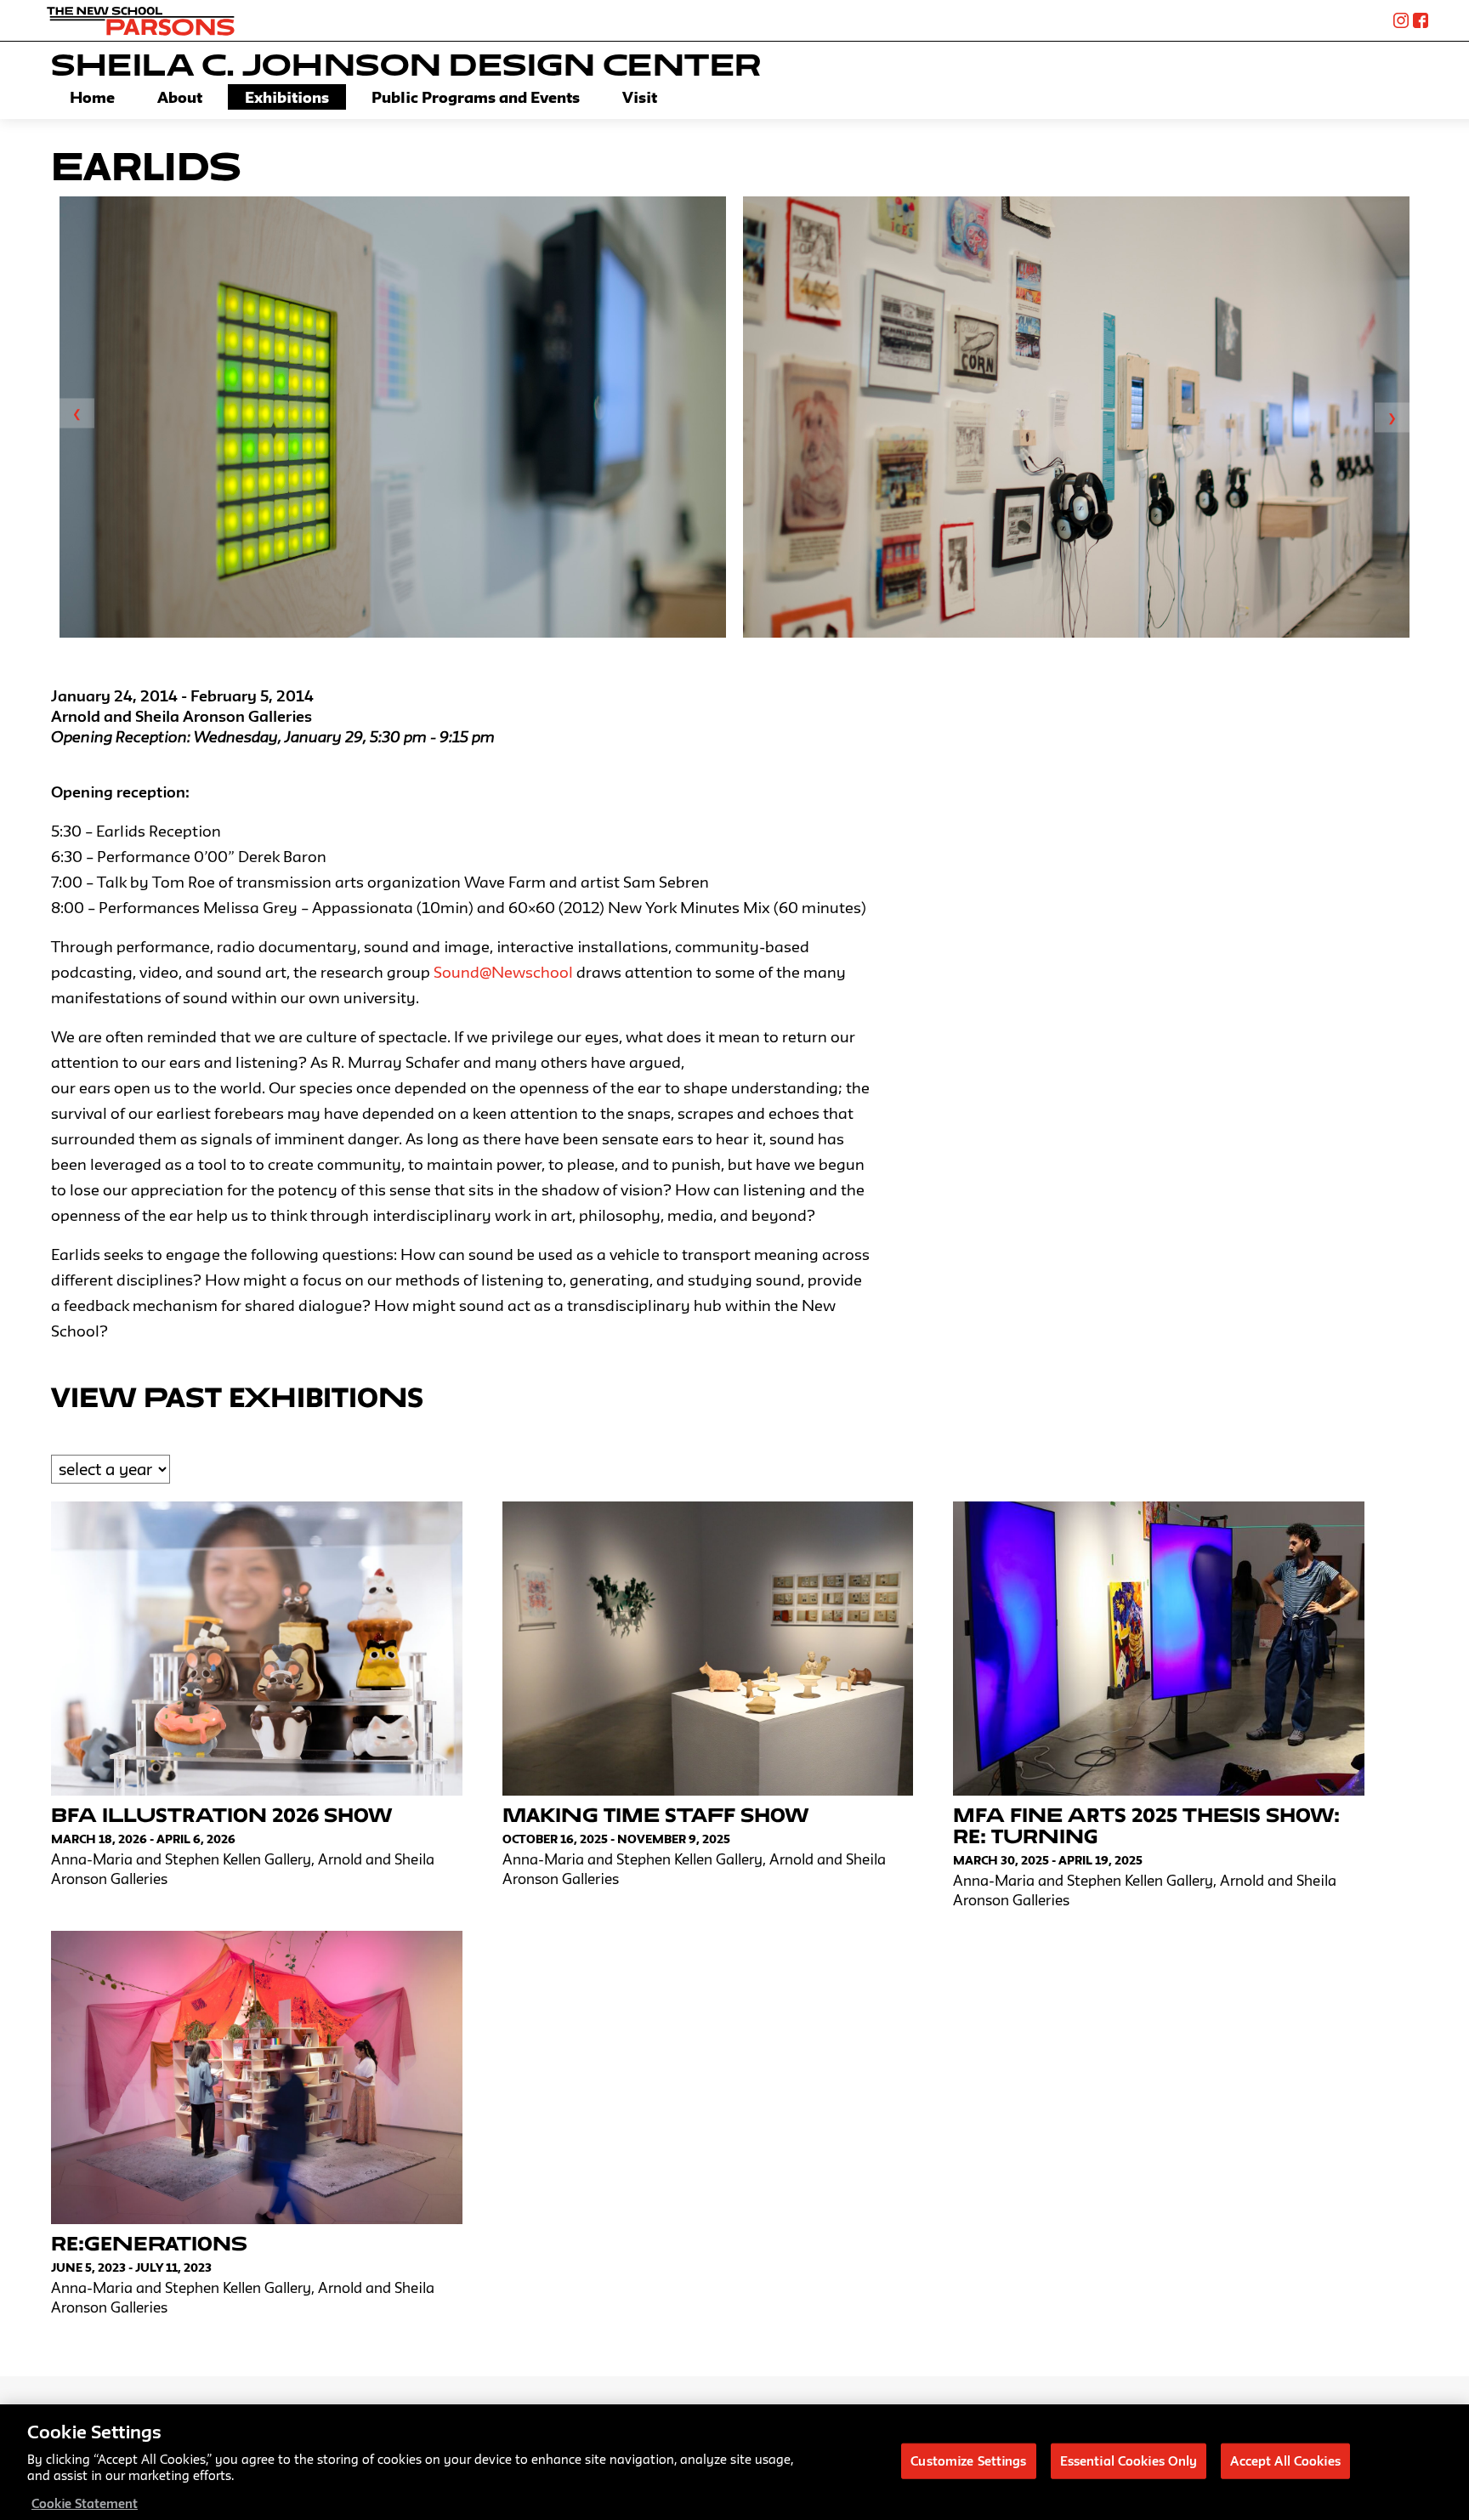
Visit (640, 97)
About (180, 97)
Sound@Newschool (503, 972)
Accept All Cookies (1285, 2460)
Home (92, 97)
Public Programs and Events (476, 97)
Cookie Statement (85, 2503)
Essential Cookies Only (1129, 2460)
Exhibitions (287, 97)
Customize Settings (968, 2460)
